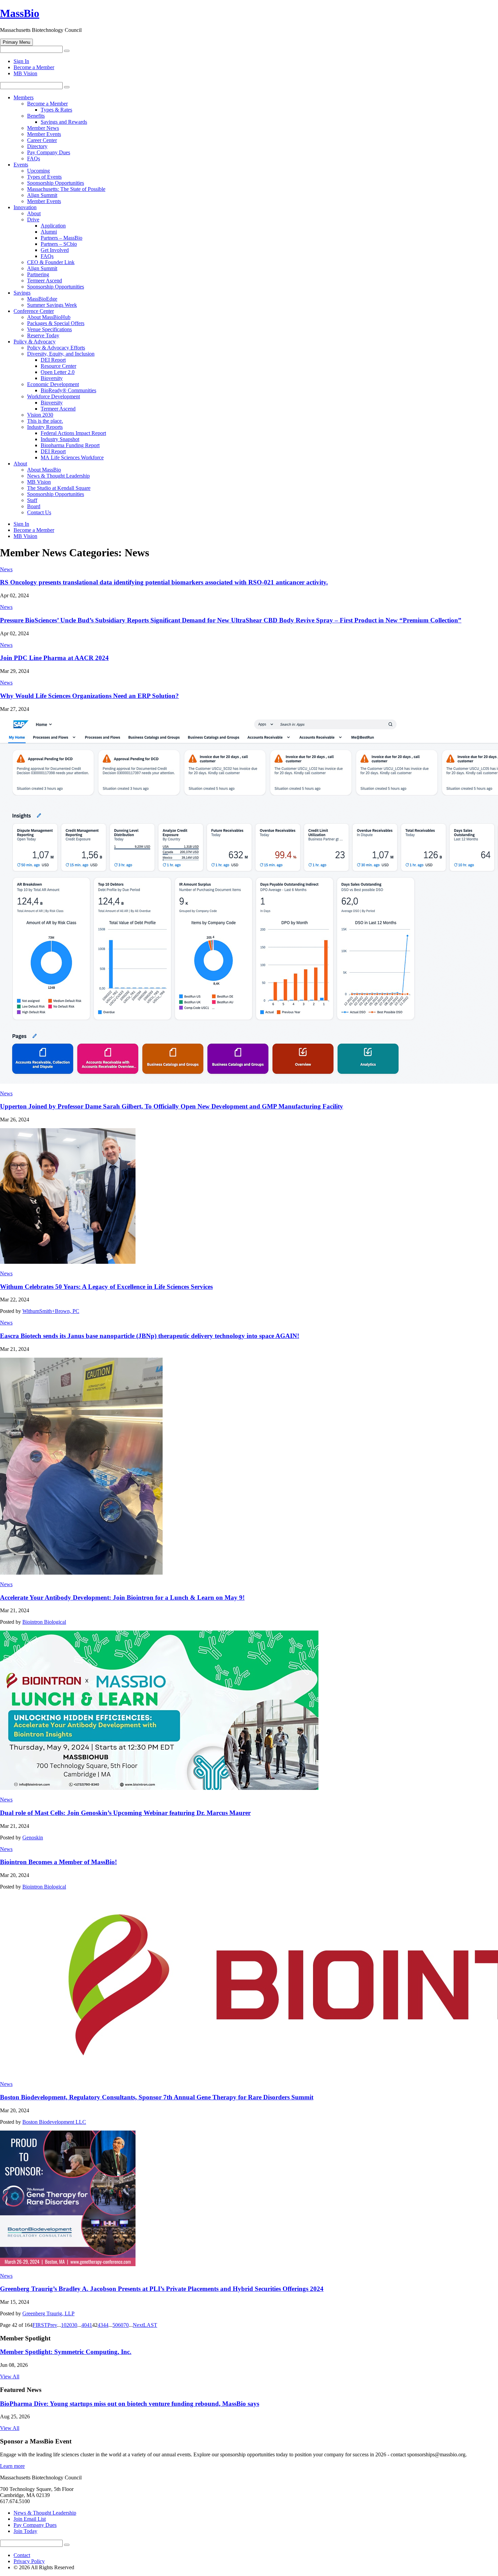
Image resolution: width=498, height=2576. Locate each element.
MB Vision (25, 73)
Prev (52, 2325)
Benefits (36, 116)
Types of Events (44, 177)
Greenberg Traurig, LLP (48, 2313)
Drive (33, 219)
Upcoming (38, 171)
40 (84, 2325)
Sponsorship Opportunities (56, 183)
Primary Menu (16, 42)
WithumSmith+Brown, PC (51, 1311)
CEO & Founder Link (51, 262)
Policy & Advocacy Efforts (56, 348)
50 (115, 2325)
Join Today (25, 2531)
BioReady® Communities (68, 390)
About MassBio (44, 470)
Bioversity (52, 378)
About (34, 213)
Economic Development (53, 384)
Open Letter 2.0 (58, 372)
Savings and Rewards (64, 122)
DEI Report (53, 360)
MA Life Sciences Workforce (72, 457)
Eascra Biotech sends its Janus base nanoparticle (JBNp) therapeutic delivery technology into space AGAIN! (150, 1336)
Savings (22, 293)
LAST (150, 2325)
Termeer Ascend (45, 281)
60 (121, 2325)
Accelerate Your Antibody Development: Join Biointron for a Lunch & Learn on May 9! (122, 1597)
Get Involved (55, 250)
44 (106, 2325)
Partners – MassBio (61, 238)
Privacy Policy (29, 2561)
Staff (32, 500)
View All (10, 2377)
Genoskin (33, 1838)
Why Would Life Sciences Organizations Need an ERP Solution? (89, 696)
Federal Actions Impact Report (73, 433)
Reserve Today (43, 335)
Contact (22, 2555)
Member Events (44, 134)
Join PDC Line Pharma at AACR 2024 (54, 658)
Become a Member (34, 67)
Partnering (38, 274)
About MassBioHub (49, 317)
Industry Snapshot (60, 439)
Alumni (49, 232)
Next (138, 2325)
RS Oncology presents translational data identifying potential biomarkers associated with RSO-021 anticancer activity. (164, 582)
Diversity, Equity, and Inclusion (61, 354)
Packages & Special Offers (56, 323)
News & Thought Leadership (58, 476)
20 (69, 2325)
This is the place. (45, 421)
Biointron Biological (44, 1622)
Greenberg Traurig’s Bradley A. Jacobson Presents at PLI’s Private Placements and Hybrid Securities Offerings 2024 (162, 2289)
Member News (43, 128)
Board (34, 506)
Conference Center (34, 311)
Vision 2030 (40, 415)
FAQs (34, 158)
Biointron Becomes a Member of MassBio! (58, 1862)
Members (24, 97)
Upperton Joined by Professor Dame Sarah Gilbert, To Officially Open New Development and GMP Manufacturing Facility (172, 1106)
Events (21, 165)
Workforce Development (54, 396)
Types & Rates (56, 110)
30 (75, 2325)
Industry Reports (45, 427)
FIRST (40, 2325)
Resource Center (58, 366)
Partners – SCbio (59, 244)
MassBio (20, 13)
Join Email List (30, 2519)
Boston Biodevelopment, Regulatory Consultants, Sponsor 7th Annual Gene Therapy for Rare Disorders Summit (157, 2097)
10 (64, 2325)
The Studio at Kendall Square (59, 488)
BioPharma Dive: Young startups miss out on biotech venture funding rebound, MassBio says (130, 2404)
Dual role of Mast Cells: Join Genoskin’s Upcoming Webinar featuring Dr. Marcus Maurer (125, 1813)
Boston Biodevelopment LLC (54, 2122)
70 (126, 2325)
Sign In (21, 61)
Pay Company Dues (49, 152)
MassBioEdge (42, 299)
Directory (37, 146)
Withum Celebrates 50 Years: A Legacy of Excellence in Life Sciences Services (106, 1287)
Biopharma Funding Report (70, 445)
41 (89, 2325)
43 (100, 2325)
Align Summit (42, 195)
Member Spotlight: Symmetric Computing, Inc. (66, 2352)
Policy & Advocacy (35, 342)
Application (53, 226)
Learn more (12, 2466)
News (6, 569)
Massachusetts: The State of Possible (66, 189)
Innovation (25, 207)
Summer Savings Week (52, 305)
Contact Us (39, 512)
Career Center (42, 140)
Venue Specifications (49, 329)
